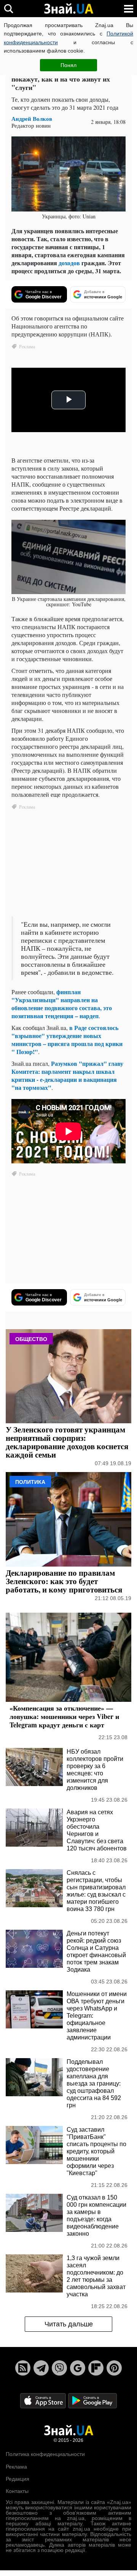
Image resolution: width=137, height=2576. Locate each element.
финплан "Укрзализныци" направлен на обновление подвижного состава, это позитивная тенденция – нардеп (62, 1004)
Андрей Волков (32, 119)
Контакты (17, 2491)
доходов (69, 263)
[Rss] (23, 2368)
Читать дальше (69, 2324)
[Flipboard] (96, 2368)
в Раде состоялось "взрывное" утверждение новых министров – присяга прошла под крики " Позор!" (67, 1040)
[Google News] (78, 2368)
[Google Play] (92, 2400)
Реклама (16, 2467)
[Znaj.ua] (68, 9)
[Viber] (59, 2368)
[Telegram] (41, 2368)
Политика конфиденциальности (45, 2454)
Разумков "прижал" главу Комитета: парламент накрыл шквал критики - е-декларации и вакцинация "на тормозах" (67, 1075)
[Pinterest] (114, 2368)
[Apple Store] (44, 2400)
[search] (9, 9)
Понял (68, 65)
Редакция (18, 2479)
